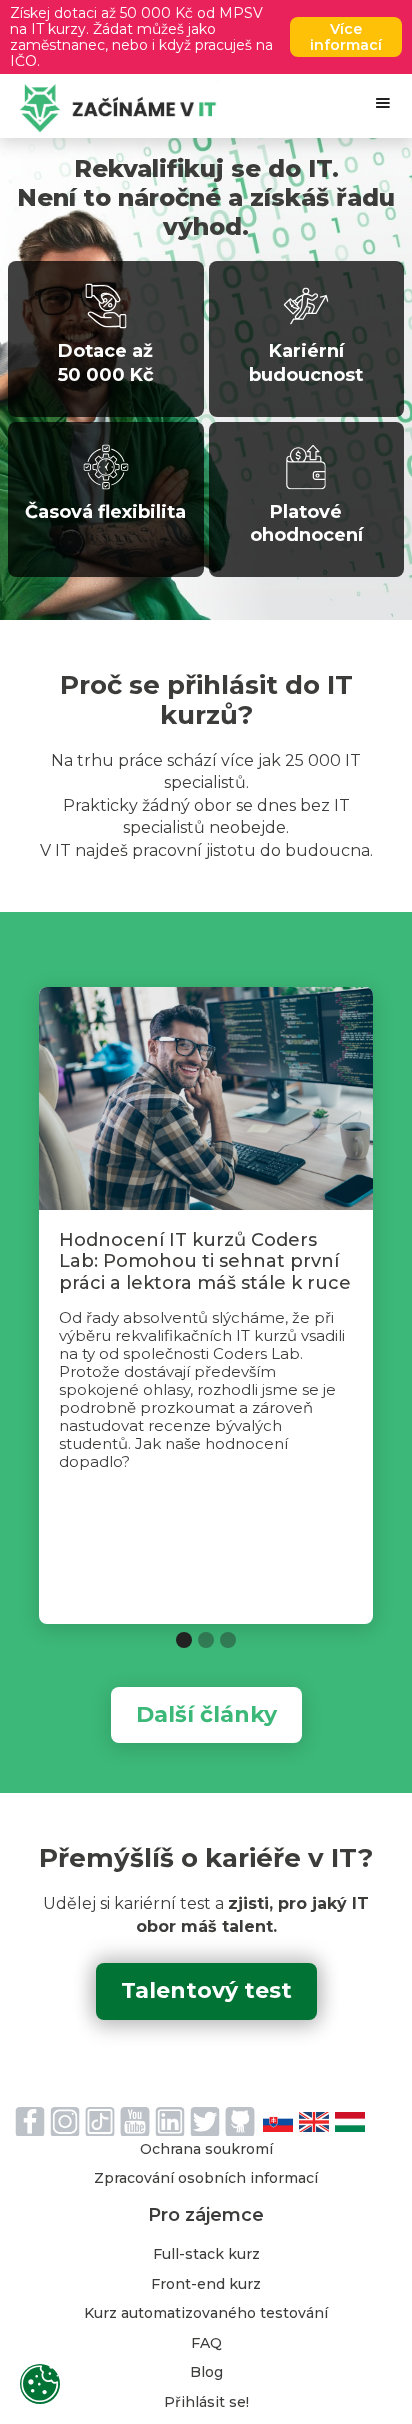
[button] (383, 103)
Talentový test (206, 1990)
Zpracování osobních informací (206, 2179)
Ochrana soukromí (206, 2150)
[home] (113, 108)
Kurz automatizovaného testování (206, 2314)
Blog (206, 2373)
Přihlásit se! (206, 2403)
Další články (206, 1714)
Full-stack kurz (206, 2255)
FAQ (206, 2344)
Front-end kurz (206, 2285)
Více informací (346, 37)
